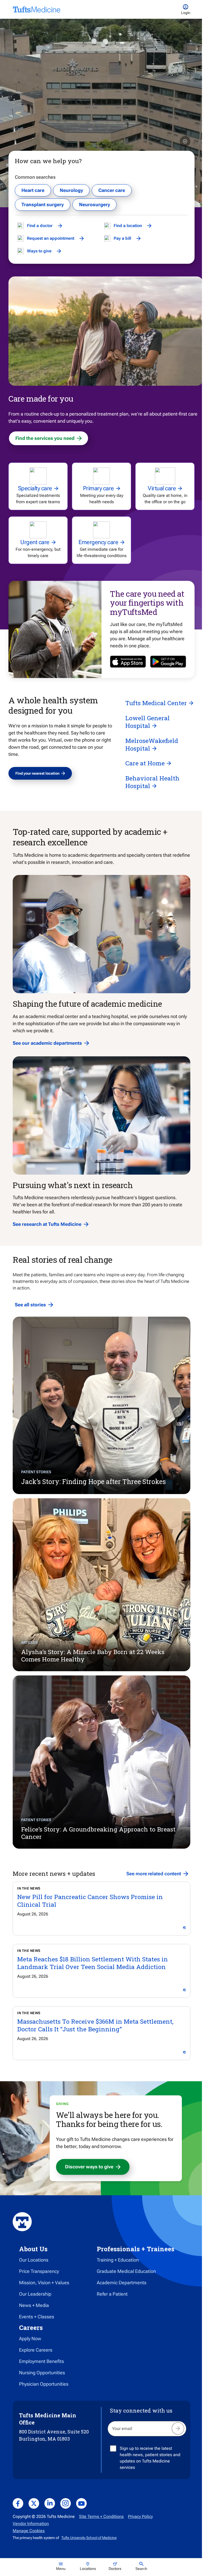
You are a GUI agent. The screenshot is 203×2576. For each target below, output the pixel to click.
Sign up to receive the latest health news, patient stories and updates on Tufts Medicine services (150, 2458)
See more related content (154, 1874)
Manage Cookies (29, 2531)
